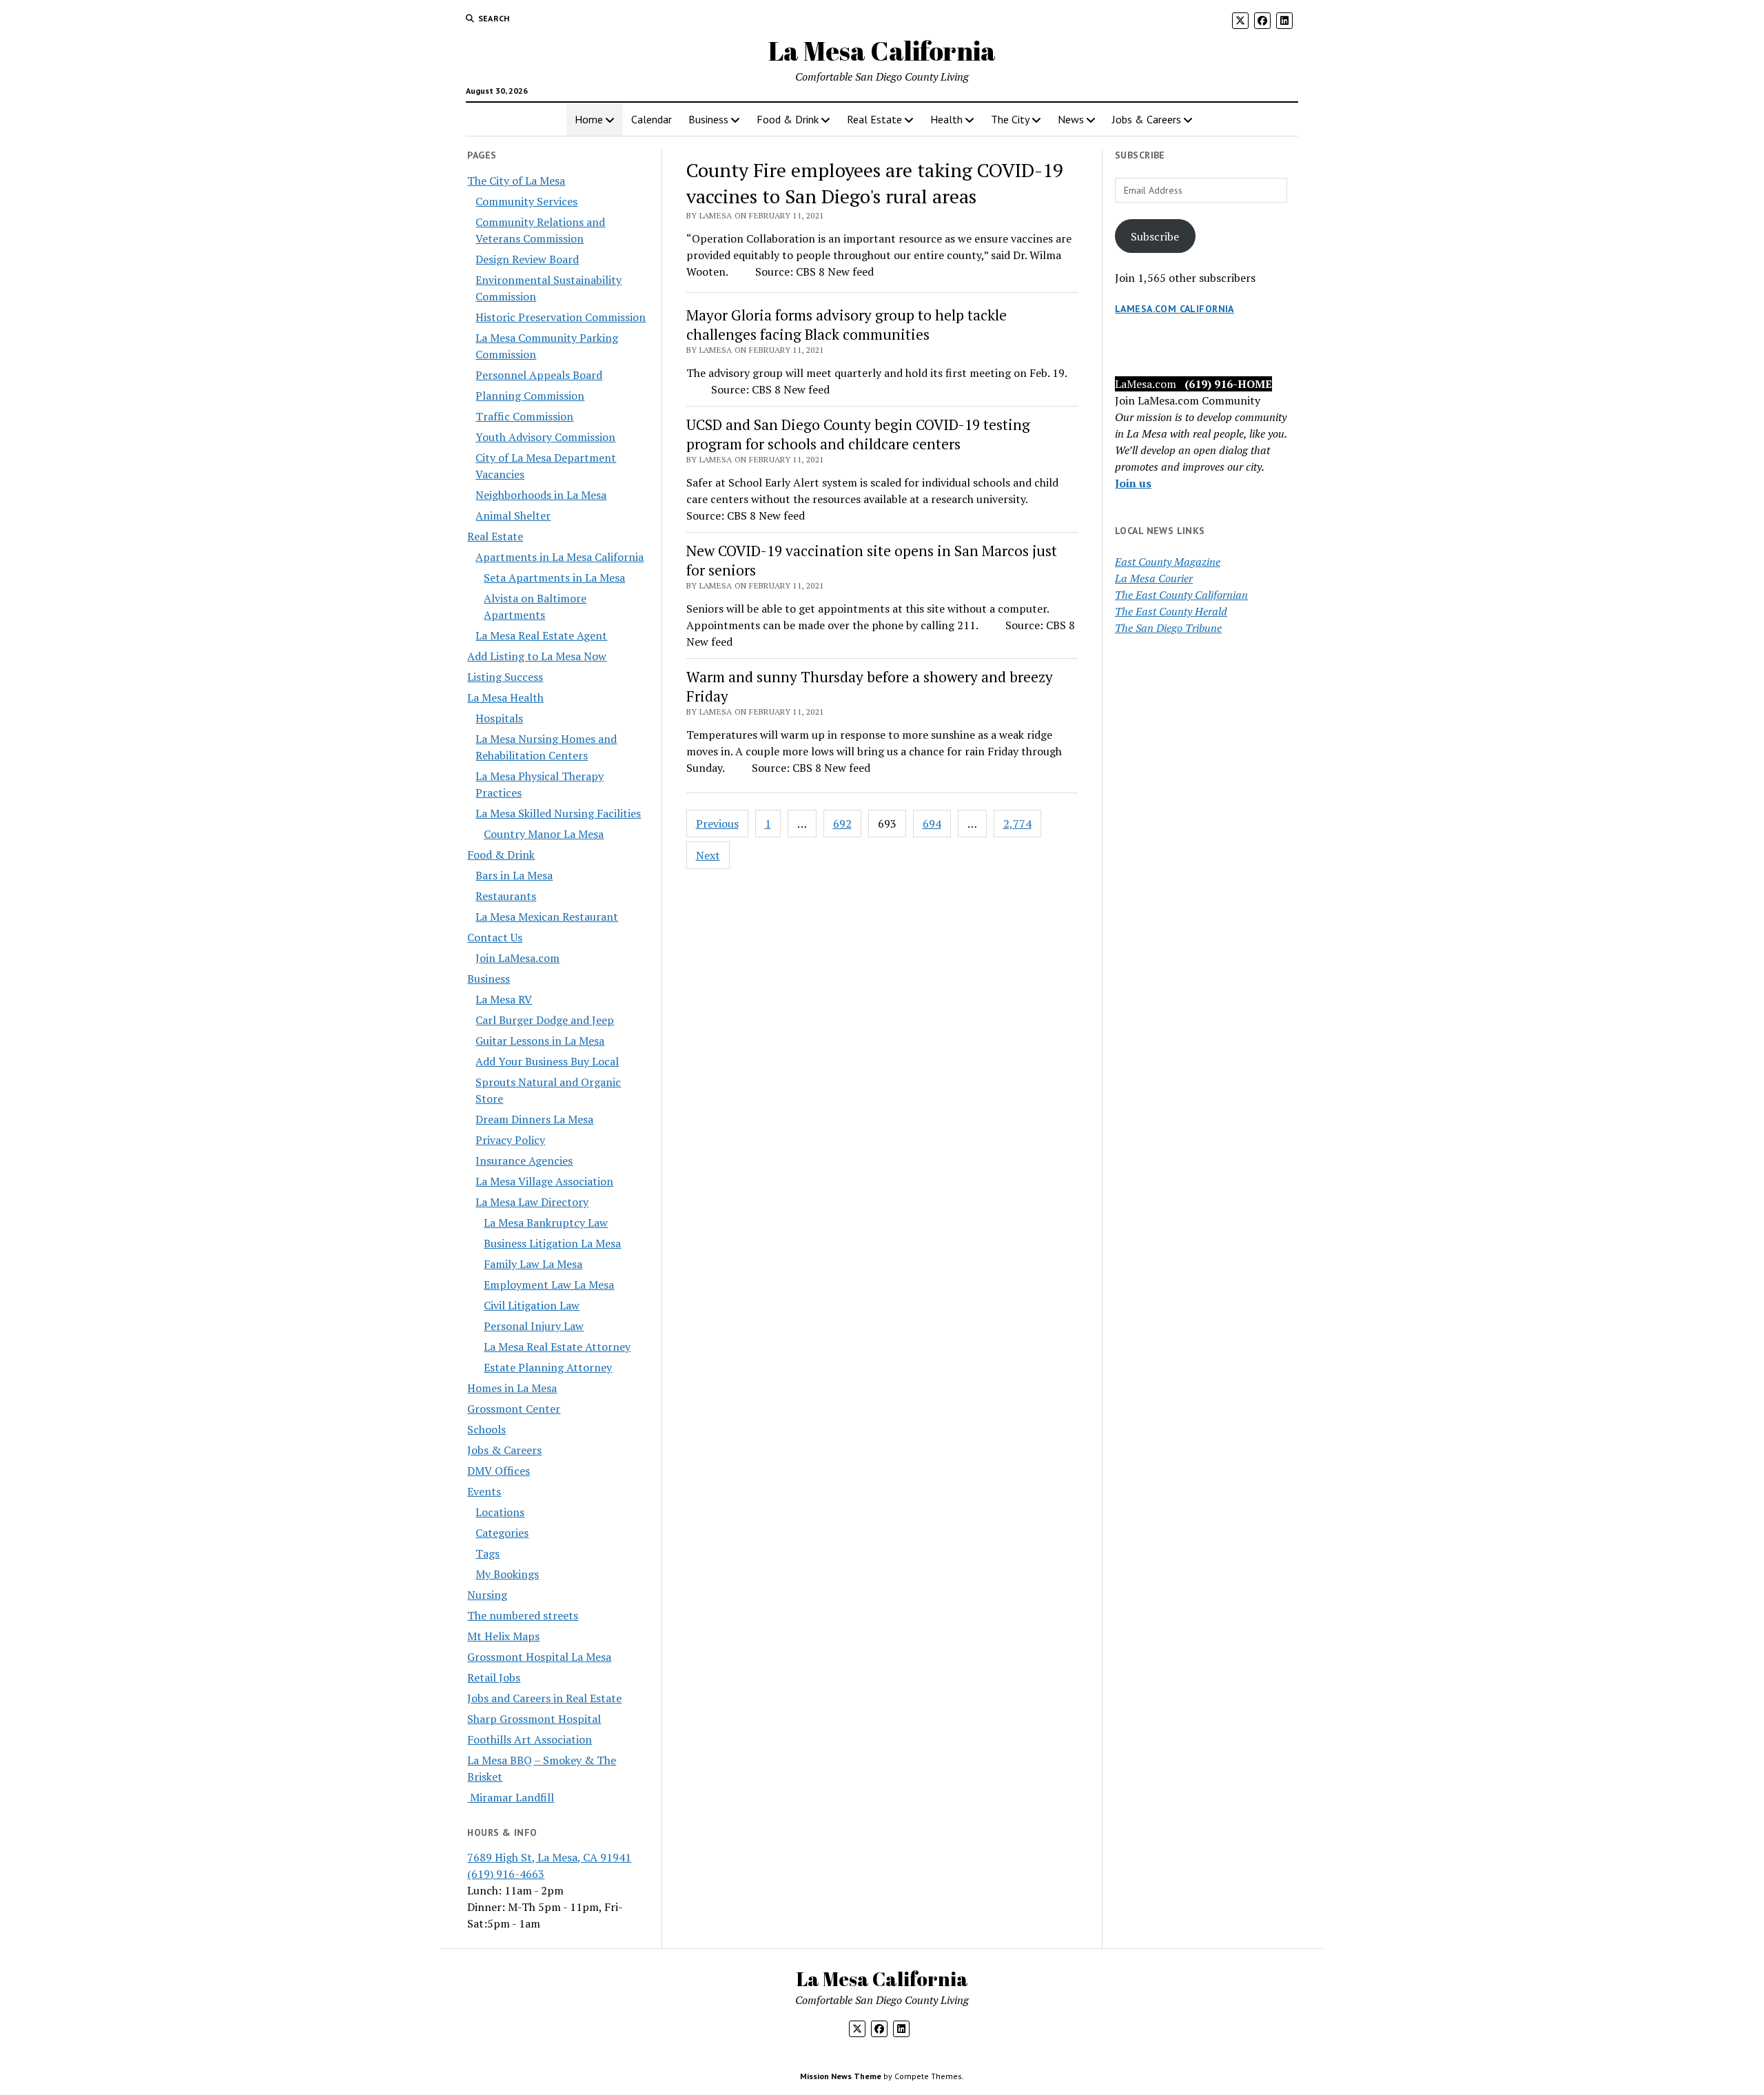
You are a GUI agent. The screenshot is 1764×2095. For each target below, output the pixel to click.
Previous (717, 824)
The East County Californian (1181, 595)
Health (946, 119)
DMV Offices (499, 1471)
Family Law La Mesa (533, 1264)
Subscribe (1155, 236)
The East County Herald (1171, 611)
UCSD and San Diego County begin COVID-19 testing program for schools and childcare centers (858, 434)
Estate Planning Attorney (548, 1367)
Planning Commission (530, 396)
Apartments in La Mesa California (560, 557)
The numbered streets (523, 1615)
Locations (500, 1512)
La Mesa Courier (1154, 578)
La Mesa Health (505, 697)
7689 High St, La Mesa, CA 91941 (549, 1857)
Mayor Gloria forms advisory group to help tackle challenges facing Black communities (847, 325)
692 (842, 824)
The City (1010, 119)
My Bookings (507, 1574)
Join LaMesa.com (517, 958)
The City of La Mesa (516, 181)
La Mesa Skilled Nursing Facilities (558, 813)
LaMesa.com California (1175, 309)
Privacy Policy (510, 1140)
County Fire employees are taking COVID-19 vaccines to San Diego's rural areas (875, 183)
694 (932, 824)
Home (589, 119)
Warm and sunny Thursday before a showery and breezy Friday (870, 686)
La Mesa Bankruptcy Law (546, 1223)
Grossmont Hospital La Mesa (539, 1657)
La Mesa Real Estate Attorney (557, 1347)
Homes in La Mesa (512, 1388)
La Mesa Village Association (544, 1181)
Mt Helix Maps (503, 1636)
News (1071, 119)
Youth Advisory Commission (545, 437)
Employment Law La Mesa (549, 1285)
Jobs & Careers (1147, 119)
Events (484, 1491)
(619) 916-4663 (506, 1874)
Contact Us (495, 937)
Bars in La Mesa (514, 875)
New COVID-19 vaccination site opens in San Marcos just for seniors (872, 560)
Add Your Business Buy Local (547, 1061)
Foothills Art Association (530, 1739)
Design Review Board (527, 259)
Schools (486, 1429)
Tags (488, 1553)
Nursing (487, 1595)
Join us (1133, 483)
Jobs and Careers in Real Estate (544, 1698)
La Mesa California (882, 51)
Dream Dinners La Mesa (534, 1119)
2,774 (1017, 824)
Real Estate (874, 119)
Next (708, 855)
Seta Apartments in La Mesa (554, 578)
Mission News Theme (841, 2076)
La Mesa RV (504, 999)
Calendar (652, 119)
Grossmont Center (514, 1409)
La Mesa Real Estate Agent (541, 635)
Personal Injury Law (534, 1326)
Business (708, 119)
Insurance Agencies (524, 1161)
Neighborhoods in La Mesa (541, 495)
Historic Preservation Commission (561, 317)
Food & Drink (788, 119)
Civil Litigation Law (532, 1305)
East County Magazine (1168, 562)
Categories (502, 1533)
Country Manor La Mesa (544, 834)
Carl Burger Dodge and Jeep (545, 1020)
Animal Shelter (513, 515)
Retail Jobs (494, 1677)
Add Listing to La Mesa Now (537, 656)
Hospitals (499, 718)
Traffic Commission (524, 416)
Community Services (526, 201)
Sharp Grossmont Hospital (534, 1719)
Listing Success (505, 677)
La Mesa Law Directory (532, 1202)
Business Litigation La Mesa (552, 1243)
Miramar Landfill (511, 1797)
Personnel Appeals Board (539, 375)
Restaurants (506, 896)
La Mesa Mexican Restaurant (547, 917)
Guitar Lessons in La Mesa (540, 1041)
